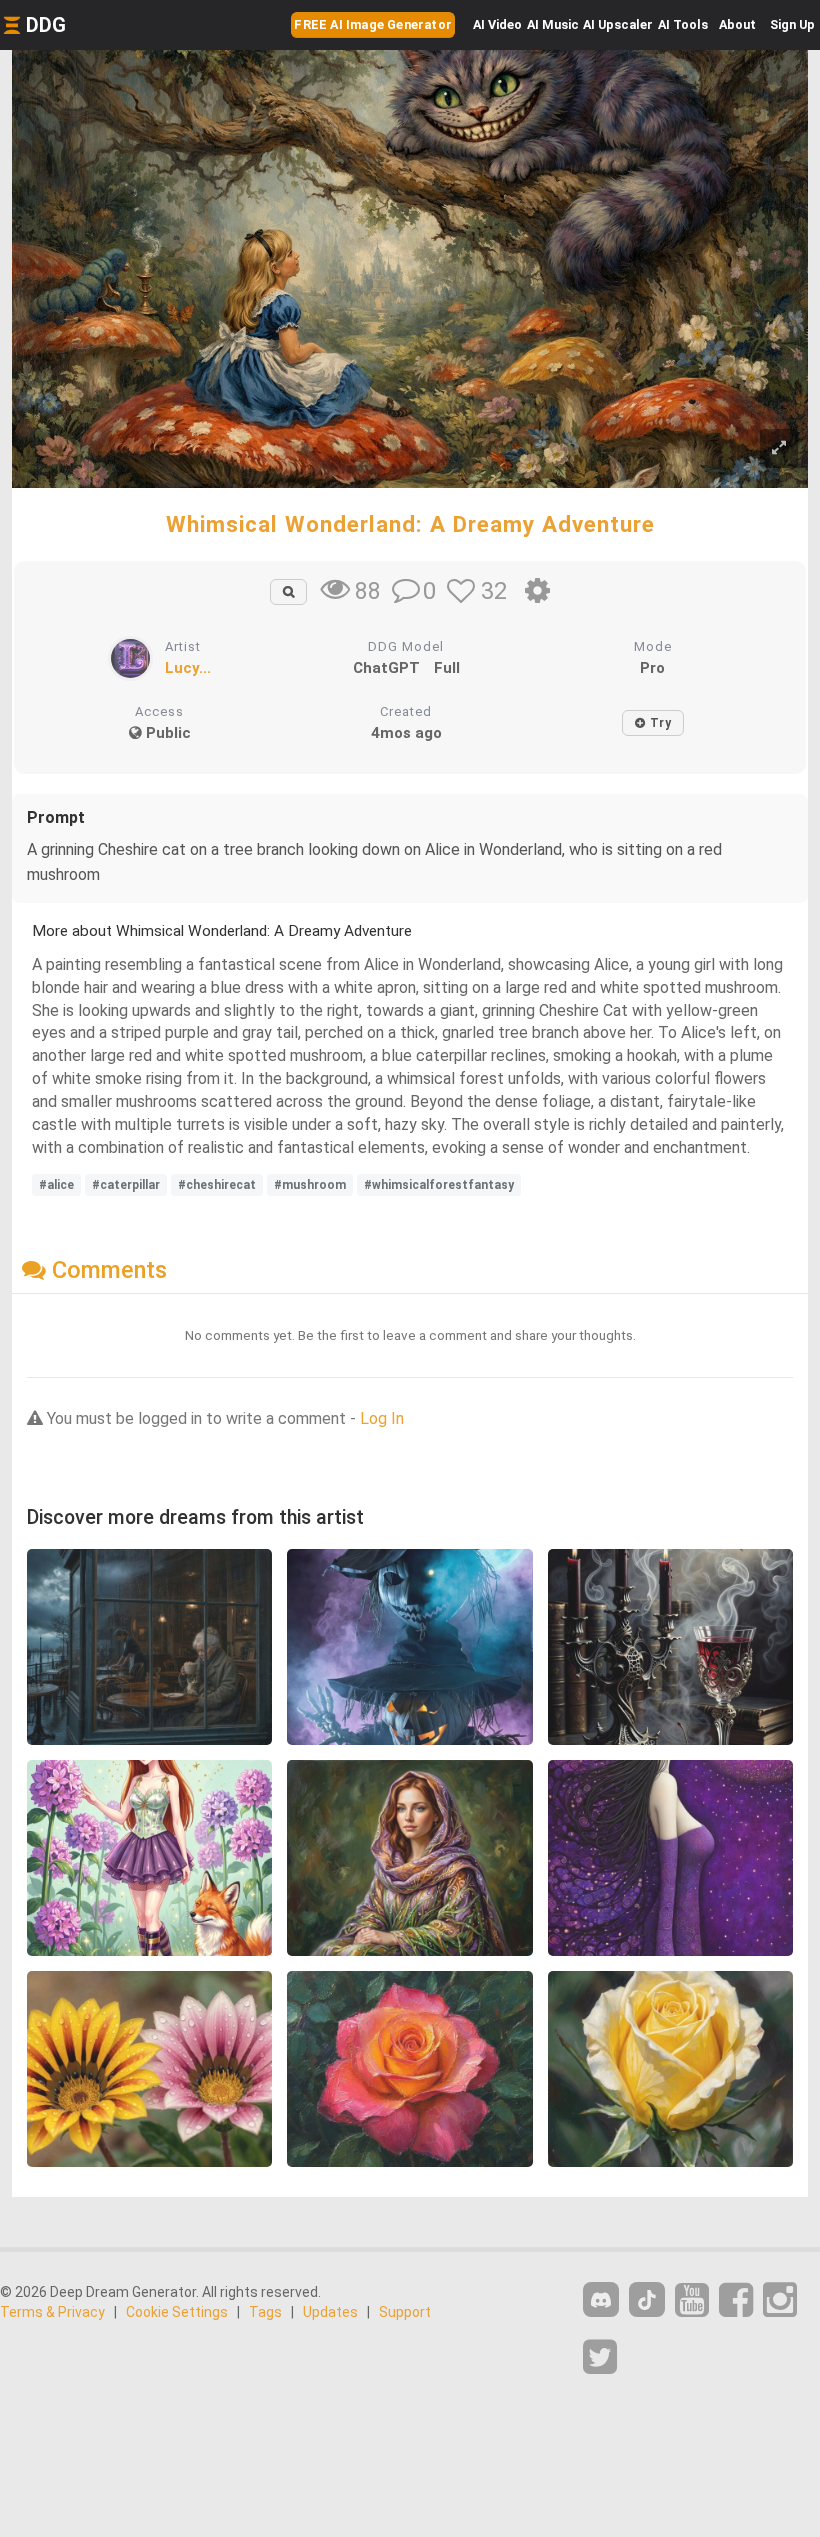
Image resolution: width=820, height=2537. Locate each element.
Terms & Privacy (52, 2312)
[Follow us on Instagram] (780, 2300)
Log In (382, 1418)
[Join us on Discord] (601, 2299)
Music (553, 24)
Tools (683, 24)
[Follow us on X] (600, 2357)
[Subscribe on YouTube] (692, 2300)
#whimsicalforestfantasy (439, 1185)
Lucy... (188, 668)
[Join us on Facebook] (736, 2300)
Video (497, 24)
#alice (56, 1185)
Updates (330, 2312)
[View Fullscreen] (779, 448)
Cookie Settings (177, 2312)
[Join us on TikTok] (647, 2299)
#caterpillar (126, 1185)
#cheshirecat (217, 1185)
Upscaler (618, 24)
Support (405, 2312)
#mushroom (310, 1185)
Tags (265, 2312)
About (737, 24)
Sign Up (792, 24)
